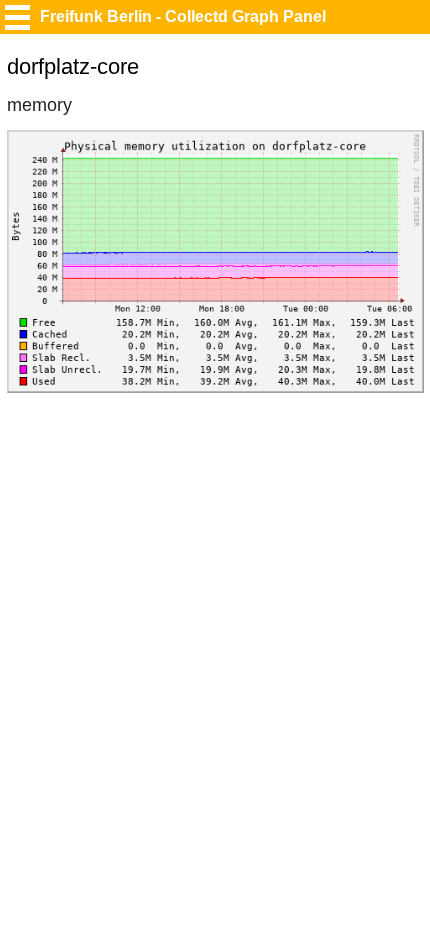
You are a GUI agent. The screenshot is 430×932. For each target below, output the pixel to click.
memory (39, 105)
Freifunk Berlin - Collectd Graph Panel (183, 16)
